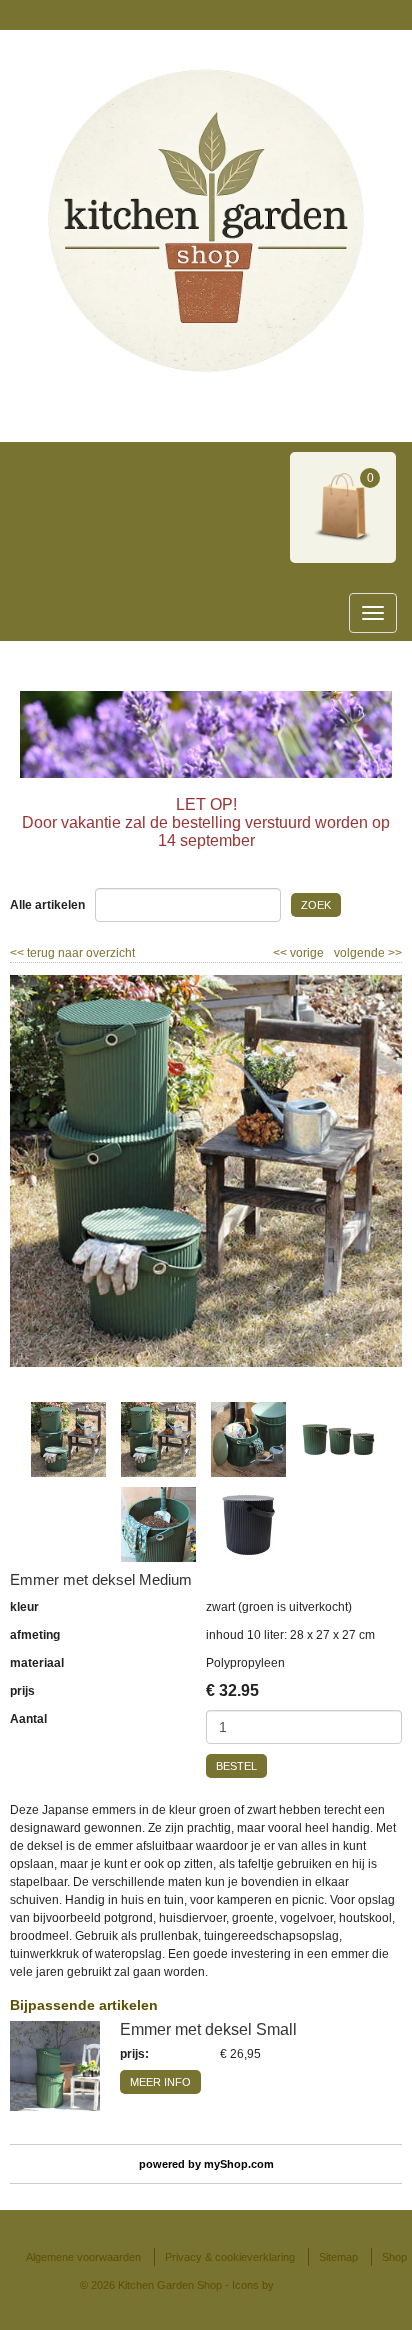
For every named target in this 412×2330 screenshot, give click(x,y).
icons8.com (305, 2285)
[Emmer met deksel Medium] (206, 1171)
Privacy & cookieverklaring (230, 2257)
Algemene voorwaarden (83, 2257)
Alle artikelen (47, 905)
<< (281, 953)
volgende (368, 953)
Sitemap (338, 2257)
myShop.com (239, 2164)
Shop (394, 2257)
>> (393, 953)
